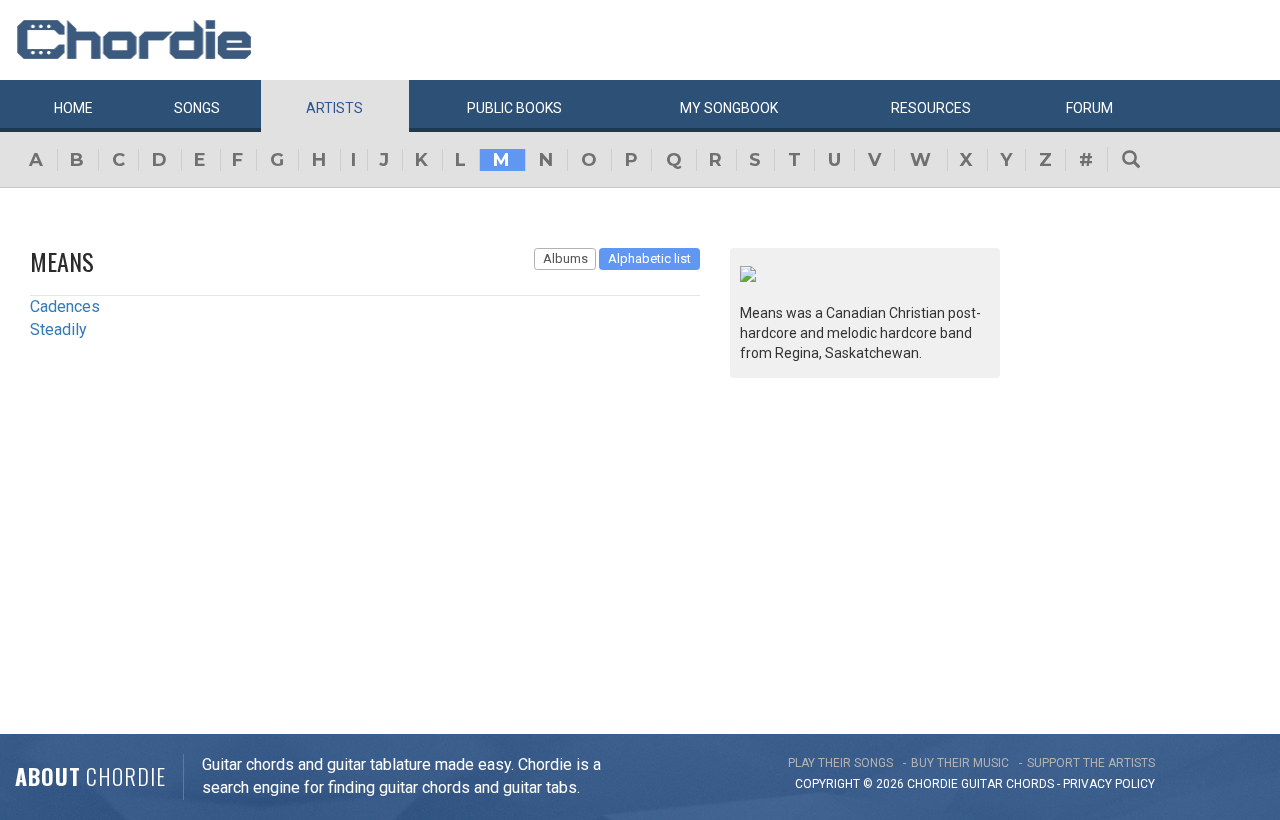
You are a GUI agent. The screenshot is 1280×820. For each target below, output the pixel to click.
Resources (931, 108)
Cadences (65, 306)
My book (729, 108)
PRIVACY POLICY (1109, 784)
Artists (334, 108)
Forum (1089, 108)
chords (1030, 784)
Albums (565, 258)
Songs (197, 108)
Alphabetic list (649, 258)
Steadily (58, 329)
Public (514, 108)
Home (73, 108)
